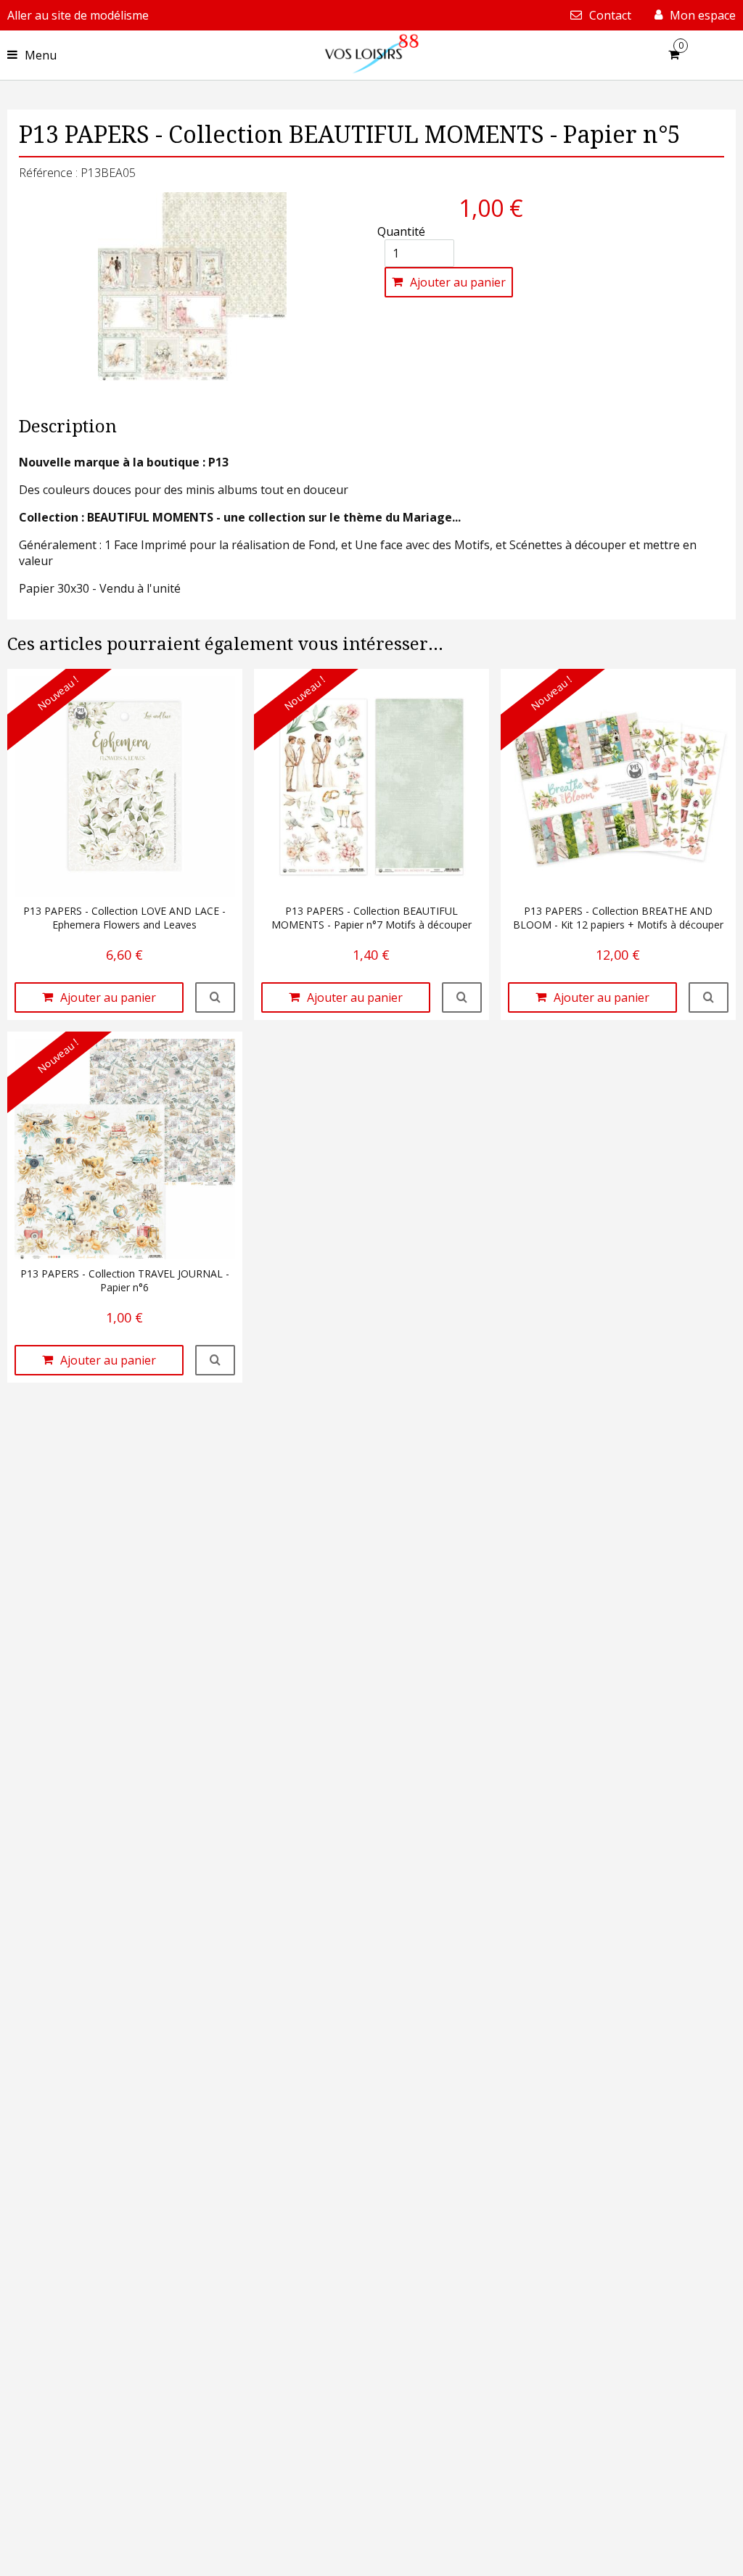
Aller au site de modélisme (78, 15)
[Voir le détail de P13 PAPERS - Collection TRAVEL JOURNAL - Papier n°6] (215, 1360)
